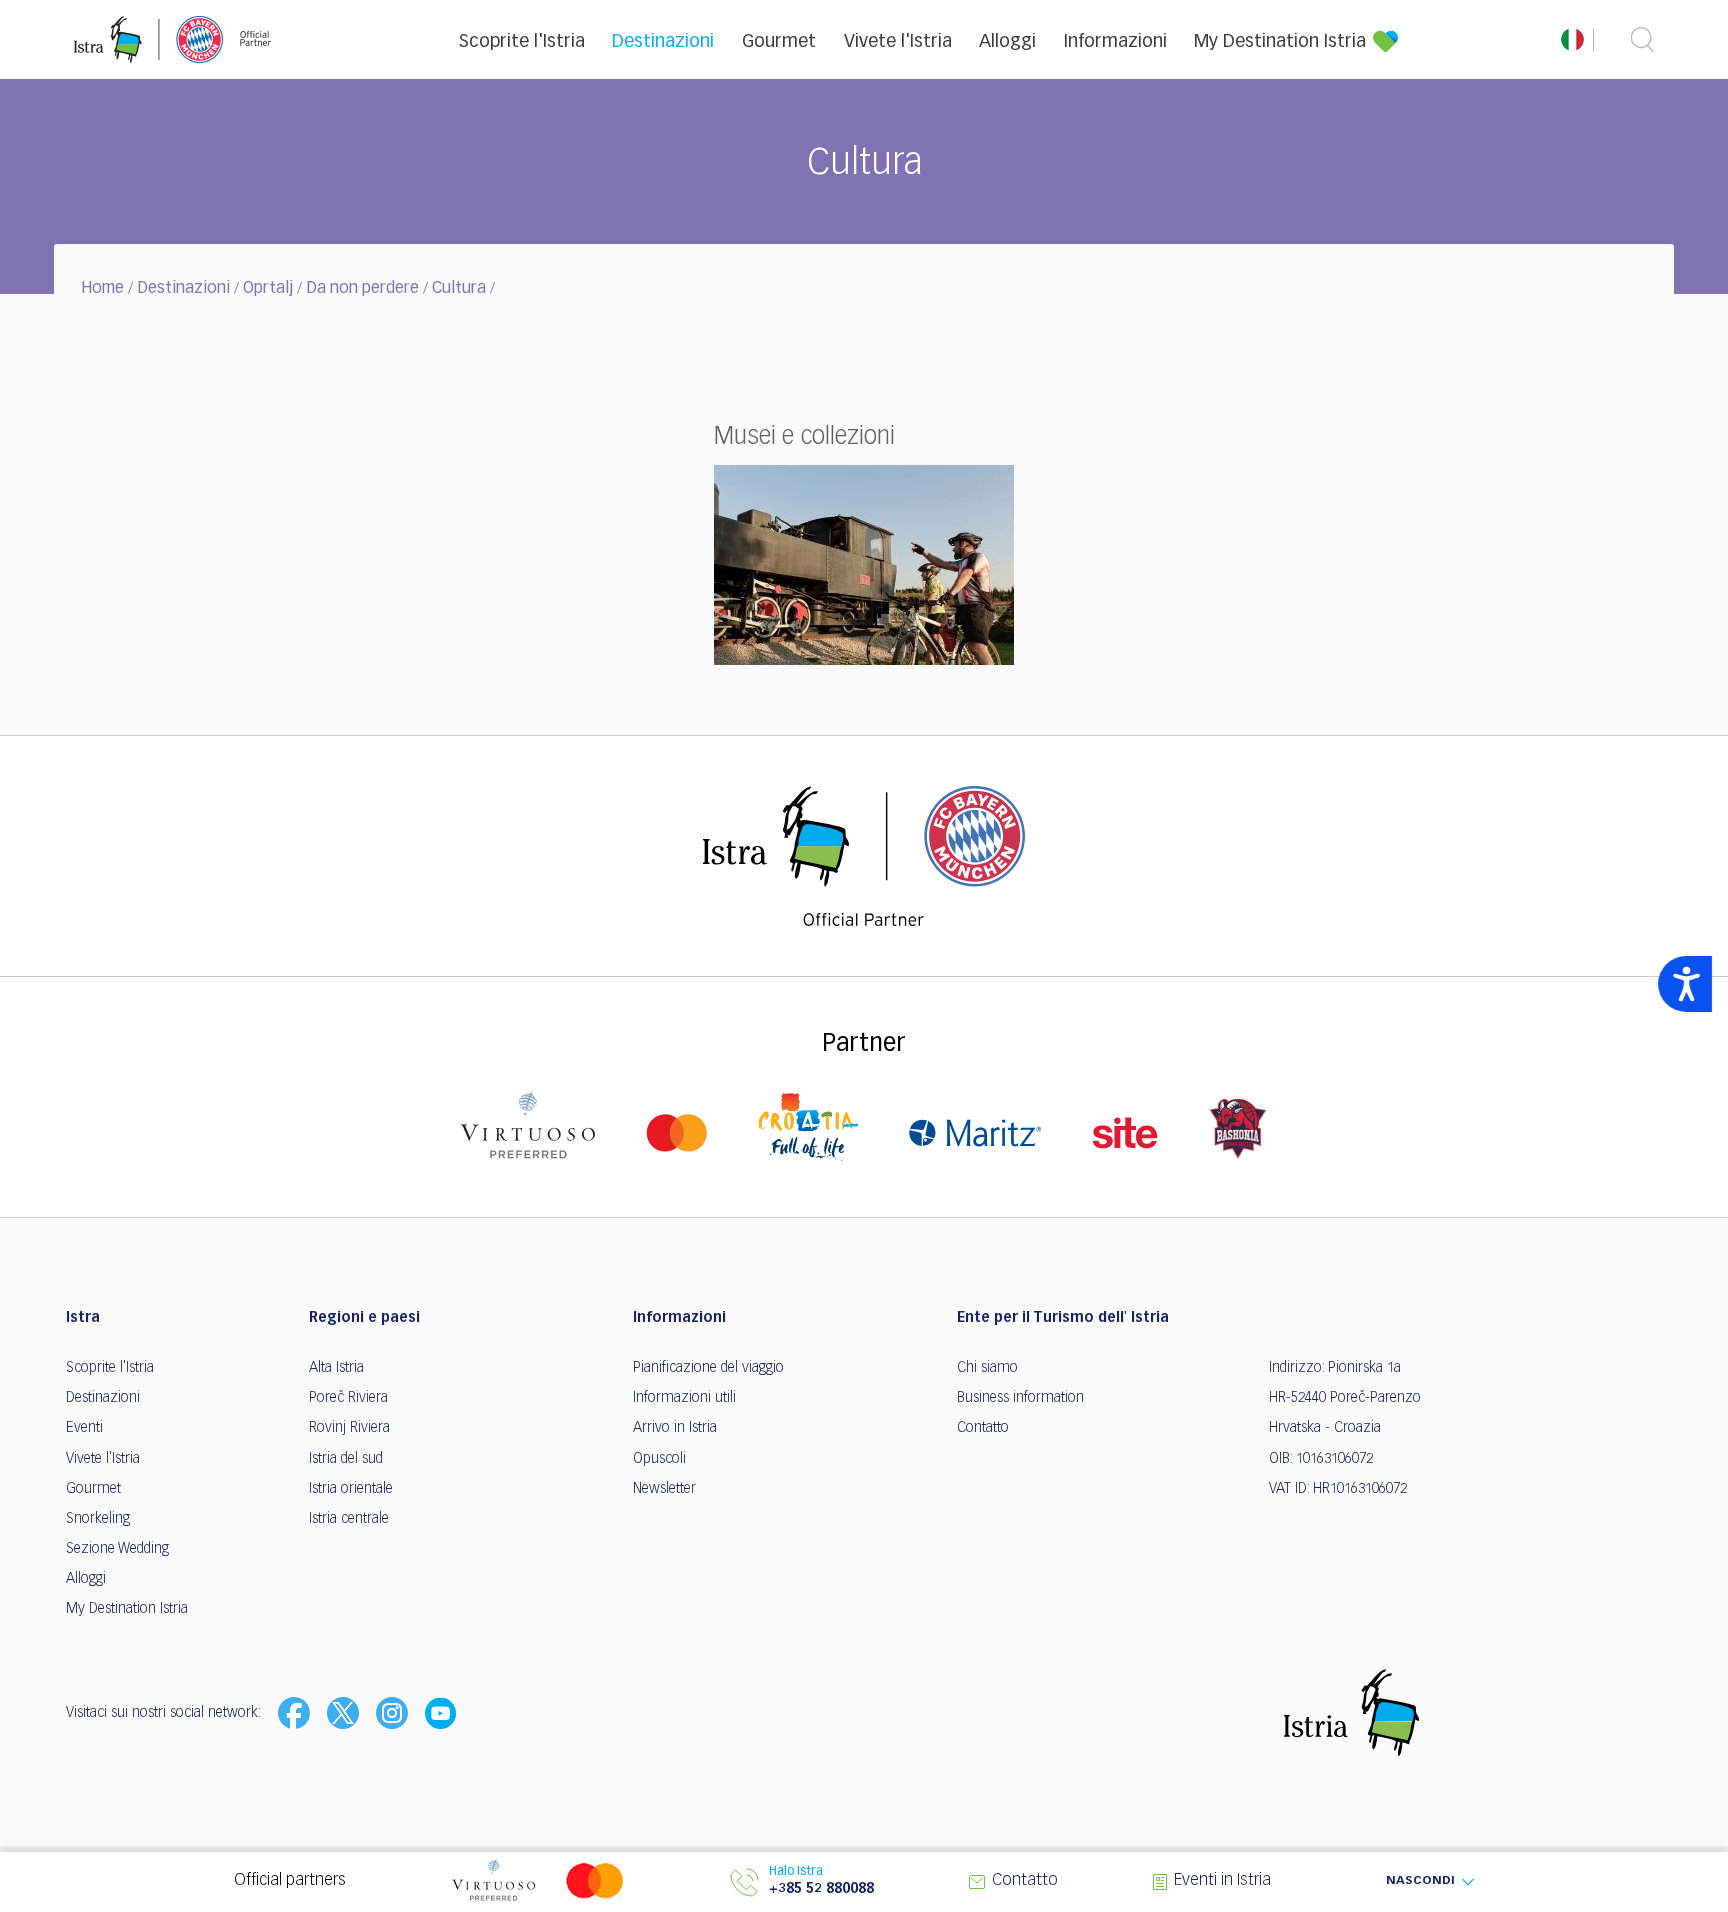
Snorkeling (98, 1519)
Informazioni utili (684, 1398)
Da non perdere (362, 289)
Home (102, 289)
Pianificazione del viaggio (708, 1368)
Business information (1020, 1398)
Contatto (983, 1428)
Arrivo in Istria (675, 1428)
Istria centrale (349, 1519)
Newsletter (664, 1489)
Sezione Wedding (117, 1549)
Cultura (459, 289)
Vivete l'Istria (898, 42)
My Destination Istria (1280, 42)
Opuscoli (659, 1459)
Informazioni (1115, 42)
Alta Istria (336, 1368)
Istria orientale (351, 1489)
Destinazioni (663, 42)
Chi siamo (987, 1368)
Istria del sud (346, 1459)
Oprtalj (268, 289)
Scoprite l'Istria (522, 42)
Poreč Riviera (348, 1398)
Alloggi (1007, 42)
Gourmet (779, 42)
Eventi (84, 1428)
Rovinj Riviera (349, 1428)
